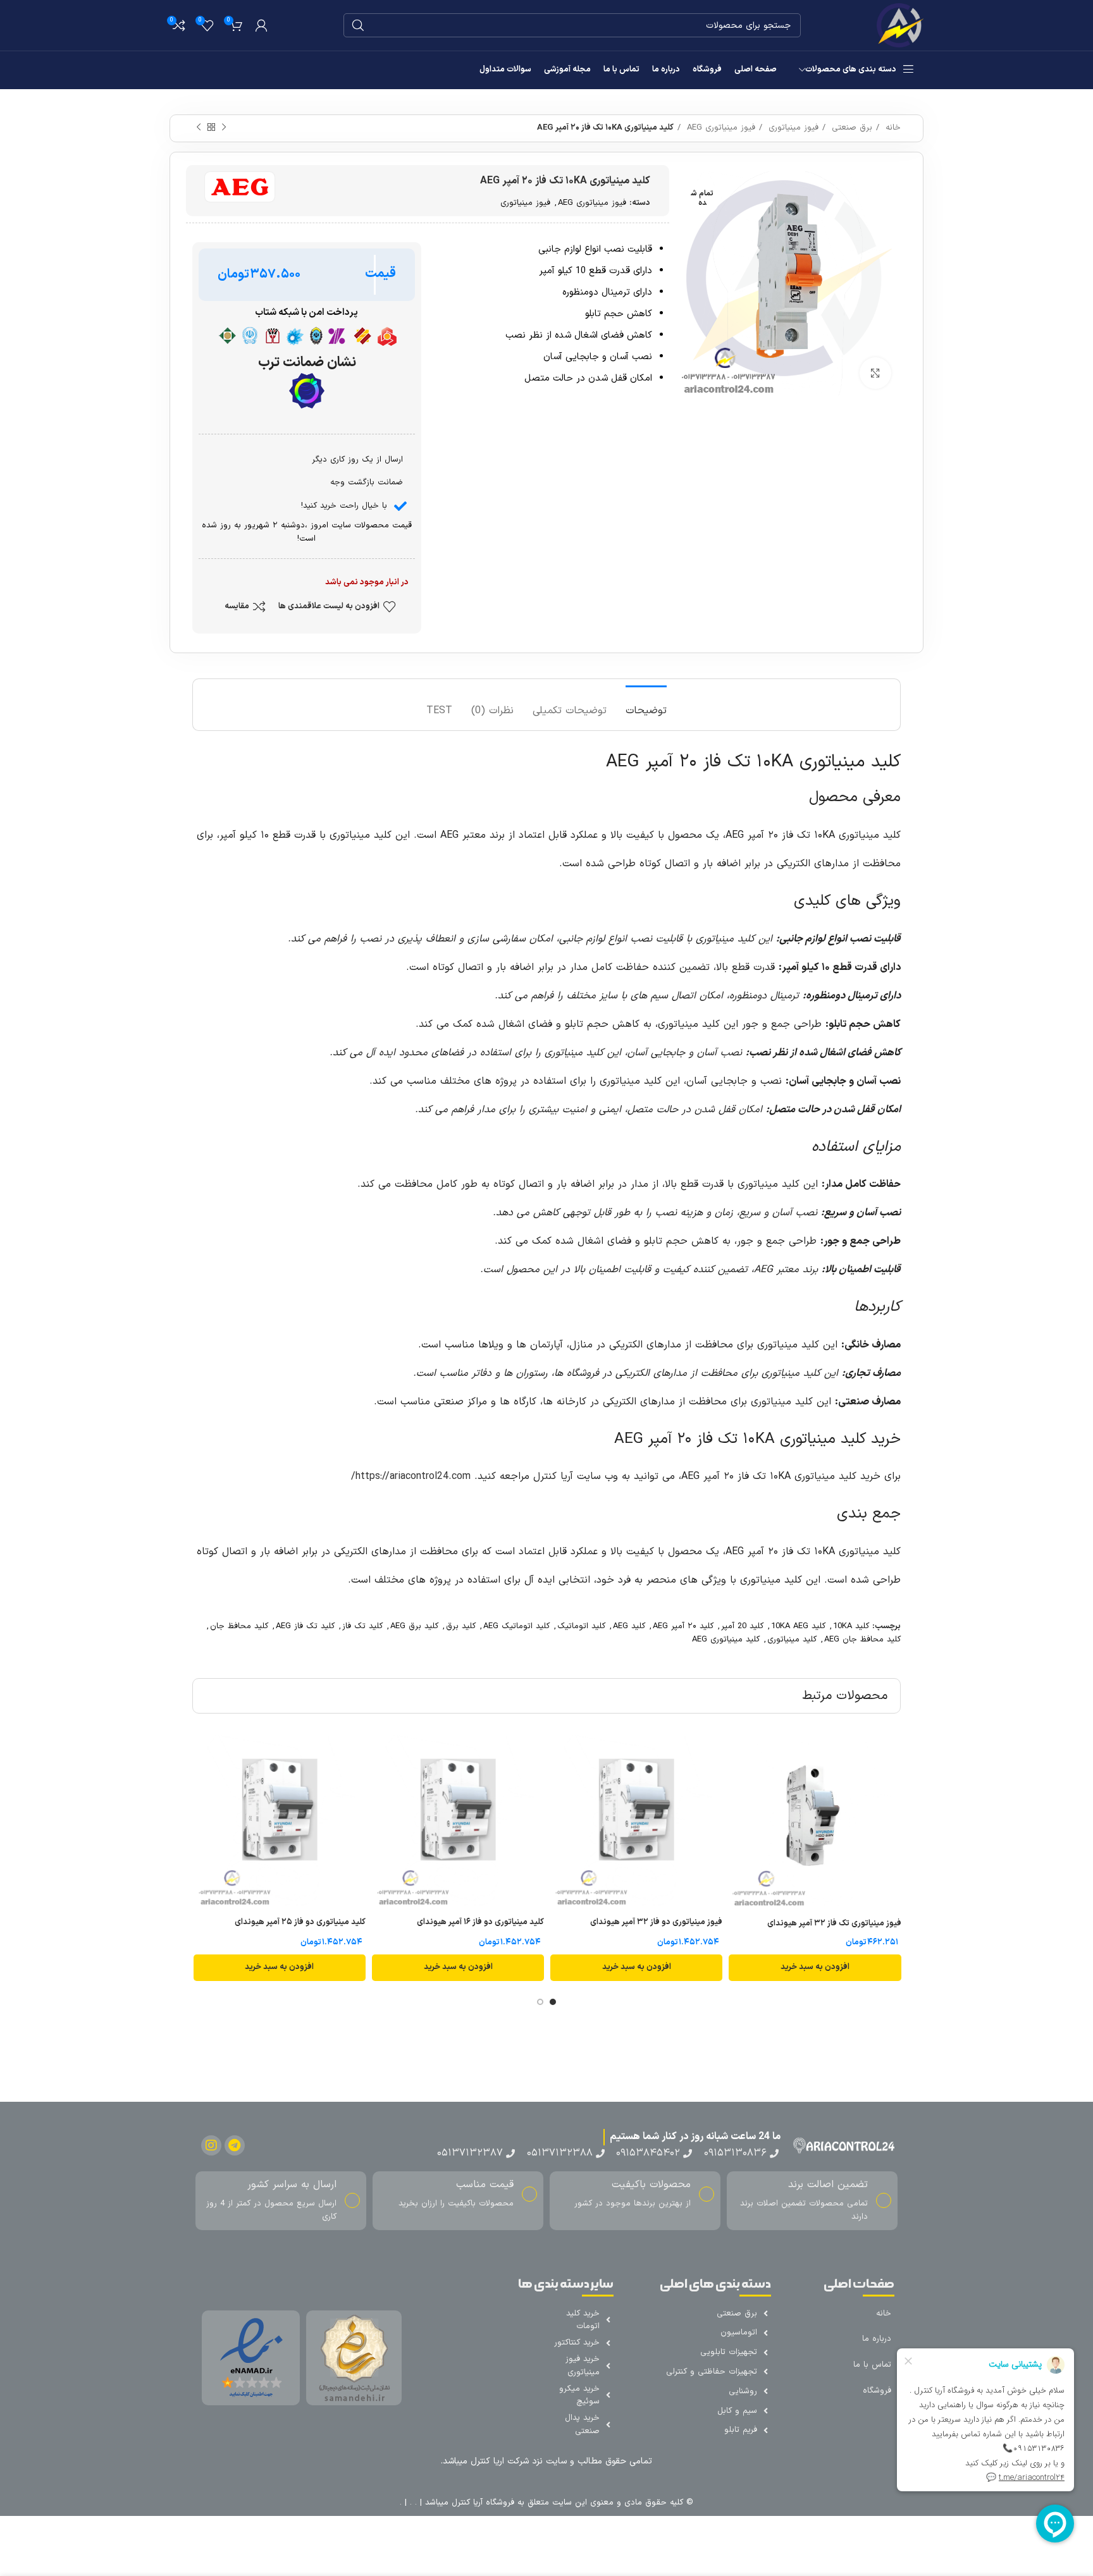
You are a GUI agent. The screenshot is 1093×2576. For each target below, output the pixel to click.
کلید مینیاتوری (792, 1640)
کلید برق (461, 1626)
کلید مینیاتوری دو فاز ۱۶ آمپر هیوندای (480, 1922)
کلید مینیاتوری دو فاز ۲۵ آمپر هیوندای (300, 1922)
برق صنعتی (850, 128)
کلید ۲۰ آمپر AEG (683, 1626)
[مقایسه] (738, 1755)
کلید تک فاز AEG (305, 1626)
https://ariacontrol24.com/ (411, 1476)
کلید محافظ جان (239, 1626)
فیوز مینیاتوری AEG (719, 128)
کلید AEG (629, 1626)
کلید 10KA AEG (798, 1626)
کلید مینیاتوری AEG (726, 1640)
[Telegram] (235, 2145)
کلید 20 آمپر (742, 1626)
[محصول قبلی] (224, 128)
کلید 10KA (851, 1626)
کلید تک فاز (362, 1626)
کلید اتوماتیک (581, 1626)
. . (412, 2503)
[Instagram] (211, 2145)
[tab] (646, 705)
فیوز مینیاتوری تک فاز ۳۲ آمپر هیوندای (834, 1923)
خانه (892, 128)
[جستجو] (358, 25)
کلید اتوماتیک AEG (516, 1626)
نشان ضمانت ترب (307, 363)
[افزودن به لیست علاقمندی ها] (738, 1783)
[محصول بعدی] (199, 128)
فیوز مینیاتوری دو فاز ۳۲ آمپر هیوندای (656, 1922)
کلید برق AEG (414, 1626)
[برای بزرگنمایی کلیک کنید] (875, 373)
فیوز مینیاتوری (792, 128)
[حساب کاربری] (261, 25)
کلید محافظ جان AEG (862, 1640)
